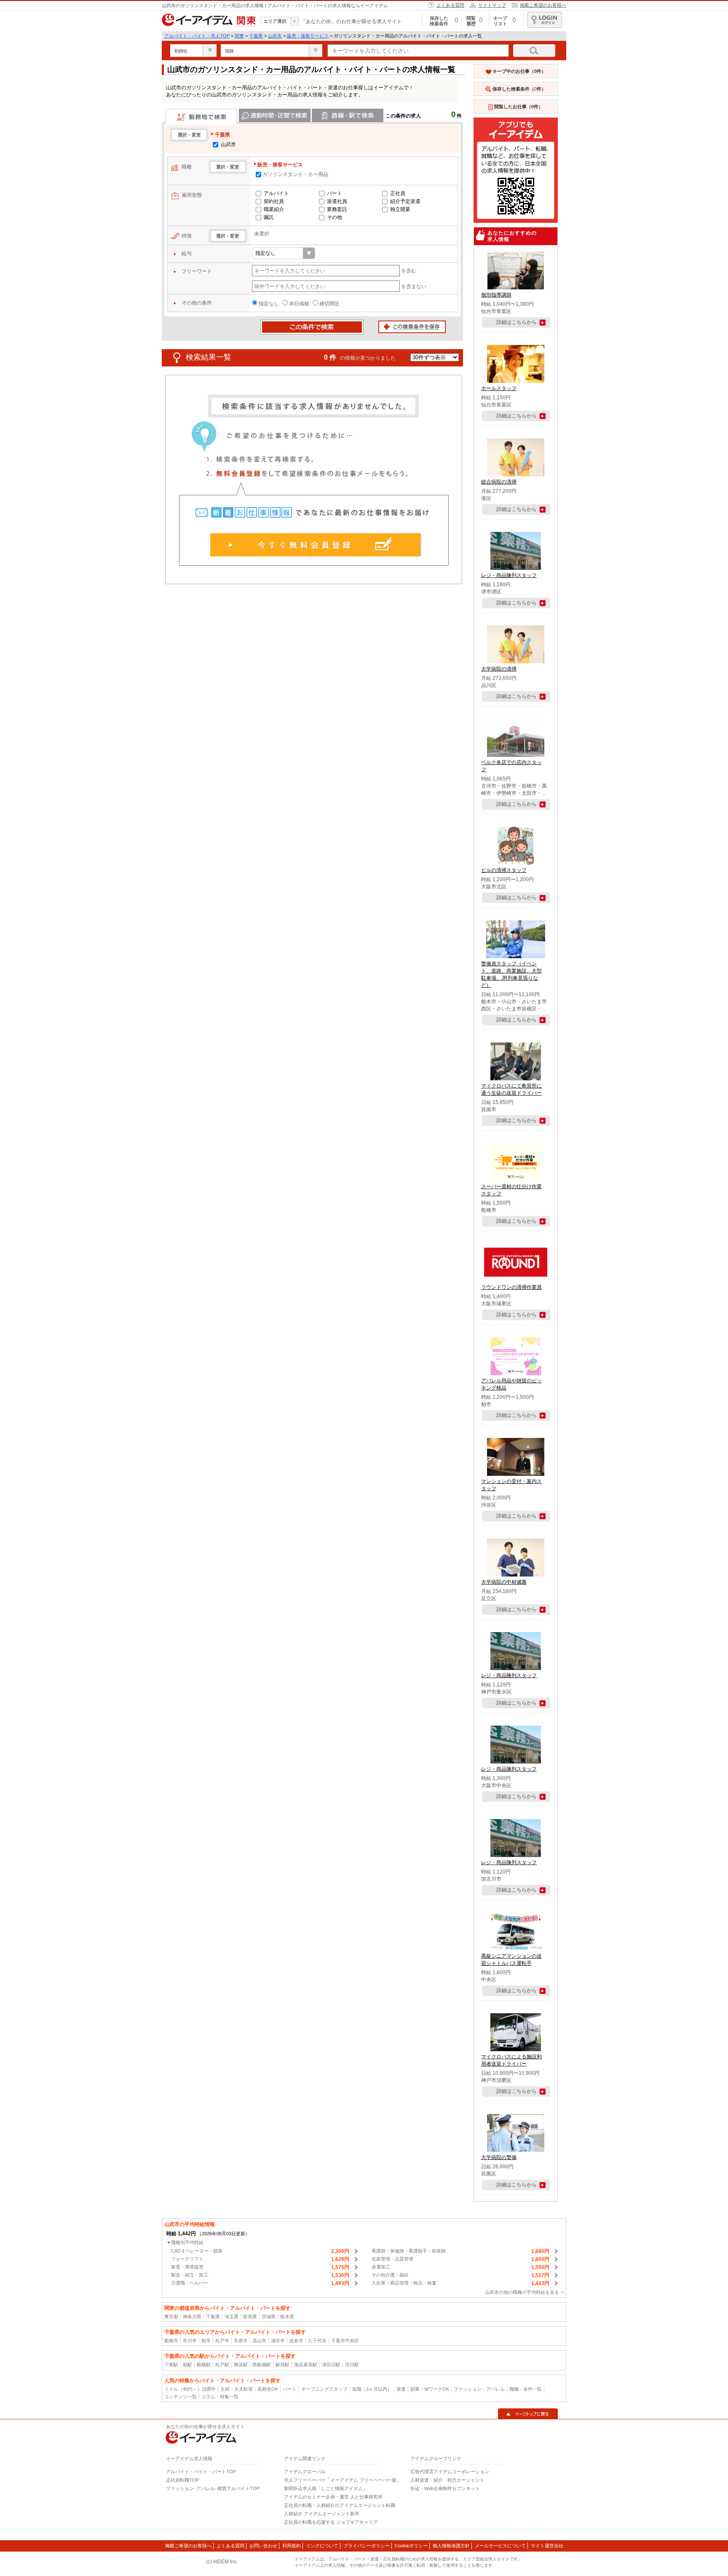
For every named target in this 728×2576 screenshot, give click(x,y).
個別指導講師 (496, 295)
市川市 (190, 2341)
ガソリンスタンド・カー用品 (295, 174)
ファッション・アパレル (479, 2389)
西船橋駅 (262, 2365)
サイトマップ (492, 5)
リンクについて (322, 2546)
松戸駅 (222, 2365)
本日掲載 (299, 304)
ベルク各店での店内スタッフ (511, 766)
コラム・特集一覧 (220, 2397)
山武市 (275, 36)
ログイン (545, 20)
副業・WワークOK (430, 2389)
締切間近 (329, 304)
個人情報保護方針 (451, 2546)
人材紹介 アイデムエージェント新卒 (322, 2514)
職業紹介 (274, 209)
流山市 (259, 2341)
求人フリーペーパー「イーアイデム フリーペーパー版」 (343, 2480)
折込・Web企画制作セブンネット (445, 2488)
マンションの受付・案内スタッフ (511, 1485)
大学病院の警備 (499, 2157)
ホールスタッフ (499, 388)
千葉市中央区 (345, 2341)
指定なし (269, 304)
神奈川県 (192, 2317)
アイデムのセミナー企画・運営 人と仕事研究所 (333, 2497)
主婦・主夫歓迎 (237, 2389)
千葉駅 (171, 2365)
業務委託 (337, 209)
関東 (239, 36)
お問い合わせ (263, 2546)
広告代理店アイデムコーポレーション (450, 2472)
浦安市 (278, 2341)
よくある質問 (450, 5)
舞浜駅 (241, 2365)
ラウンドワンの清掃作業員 (511, 1287)
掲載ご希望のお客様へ (543, 5)
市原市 (241, 2341)
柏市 (206, 2341)
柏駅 (187, 2365)
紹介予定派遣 (405, 201)
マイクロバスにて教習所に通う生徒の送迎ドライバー (511, 1089)
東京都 (171, 2317)
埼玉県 (232, 2317)
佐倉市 (296, 2341)
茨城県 (269, 2317)
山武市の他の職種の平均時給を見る (522, 2292)
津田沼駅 (331, 2365)
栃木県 (287, 2317)
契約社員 (274, 201)
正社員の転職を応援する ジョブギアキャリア (331, 2522)
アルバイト (276, 193)
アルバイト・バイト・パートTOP (201, 2472)
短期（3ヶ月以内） (372, 2389)
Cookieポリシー (411, 2546)
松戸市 (222, 2341)
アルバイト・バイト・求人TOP (197, 36)
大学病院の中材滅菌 (504, 1582)
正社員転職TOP (182, 2480)
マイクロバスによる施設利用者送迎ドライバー (511, 2060)
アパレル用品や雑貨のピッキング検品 (511, 1384)
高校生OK (268, 2389)
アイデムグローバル (305, 2472)
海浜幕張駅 (306, 2365)
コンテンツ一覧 (181, 2397)
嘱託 (269, 217)
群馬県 (250, 2317)
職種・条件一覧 (526, 2389)
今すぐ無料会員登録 (316, 545)
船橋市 (171, 2341)
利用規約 (292, 2546)
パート (335, 193)
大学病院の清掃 (499, 669)
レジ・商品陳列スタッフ (509, 575)
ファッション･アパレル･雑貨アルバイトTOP (213, 2488)
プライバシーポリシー (367, 2546)
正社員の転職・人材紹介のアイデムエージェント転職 (340, 2505)
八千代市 (317, 2341)
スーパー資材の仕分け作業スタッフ (511, 1190)
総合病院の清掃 (499, 482)
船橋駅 (204, 2365)
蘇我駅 (282, 2365)
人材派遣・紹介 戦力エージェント (447, 2480)
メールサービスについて (500, 2546)
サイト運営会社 (547, 2546)
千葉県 (256, 36)
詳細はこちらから (517, 322)
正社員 (398, 193)
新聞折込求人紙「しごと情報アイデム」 (326, 2488)
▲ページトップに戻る (528, 2414)
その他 (335, 217)
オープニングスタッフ (324, 2389)
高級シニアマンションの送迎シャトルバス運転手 (511, 1960)
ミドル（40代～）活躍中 (190, 2389)
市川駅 (352, 2365)
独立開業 (400, 209)
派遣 (401, 2389)
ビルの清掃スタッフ (504, 870)
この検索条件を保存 (412, 327)
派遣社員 (337, 201)
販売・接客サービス (308, 36)
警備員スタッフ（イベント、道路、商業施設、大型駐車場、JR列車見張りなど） (511, 974)
